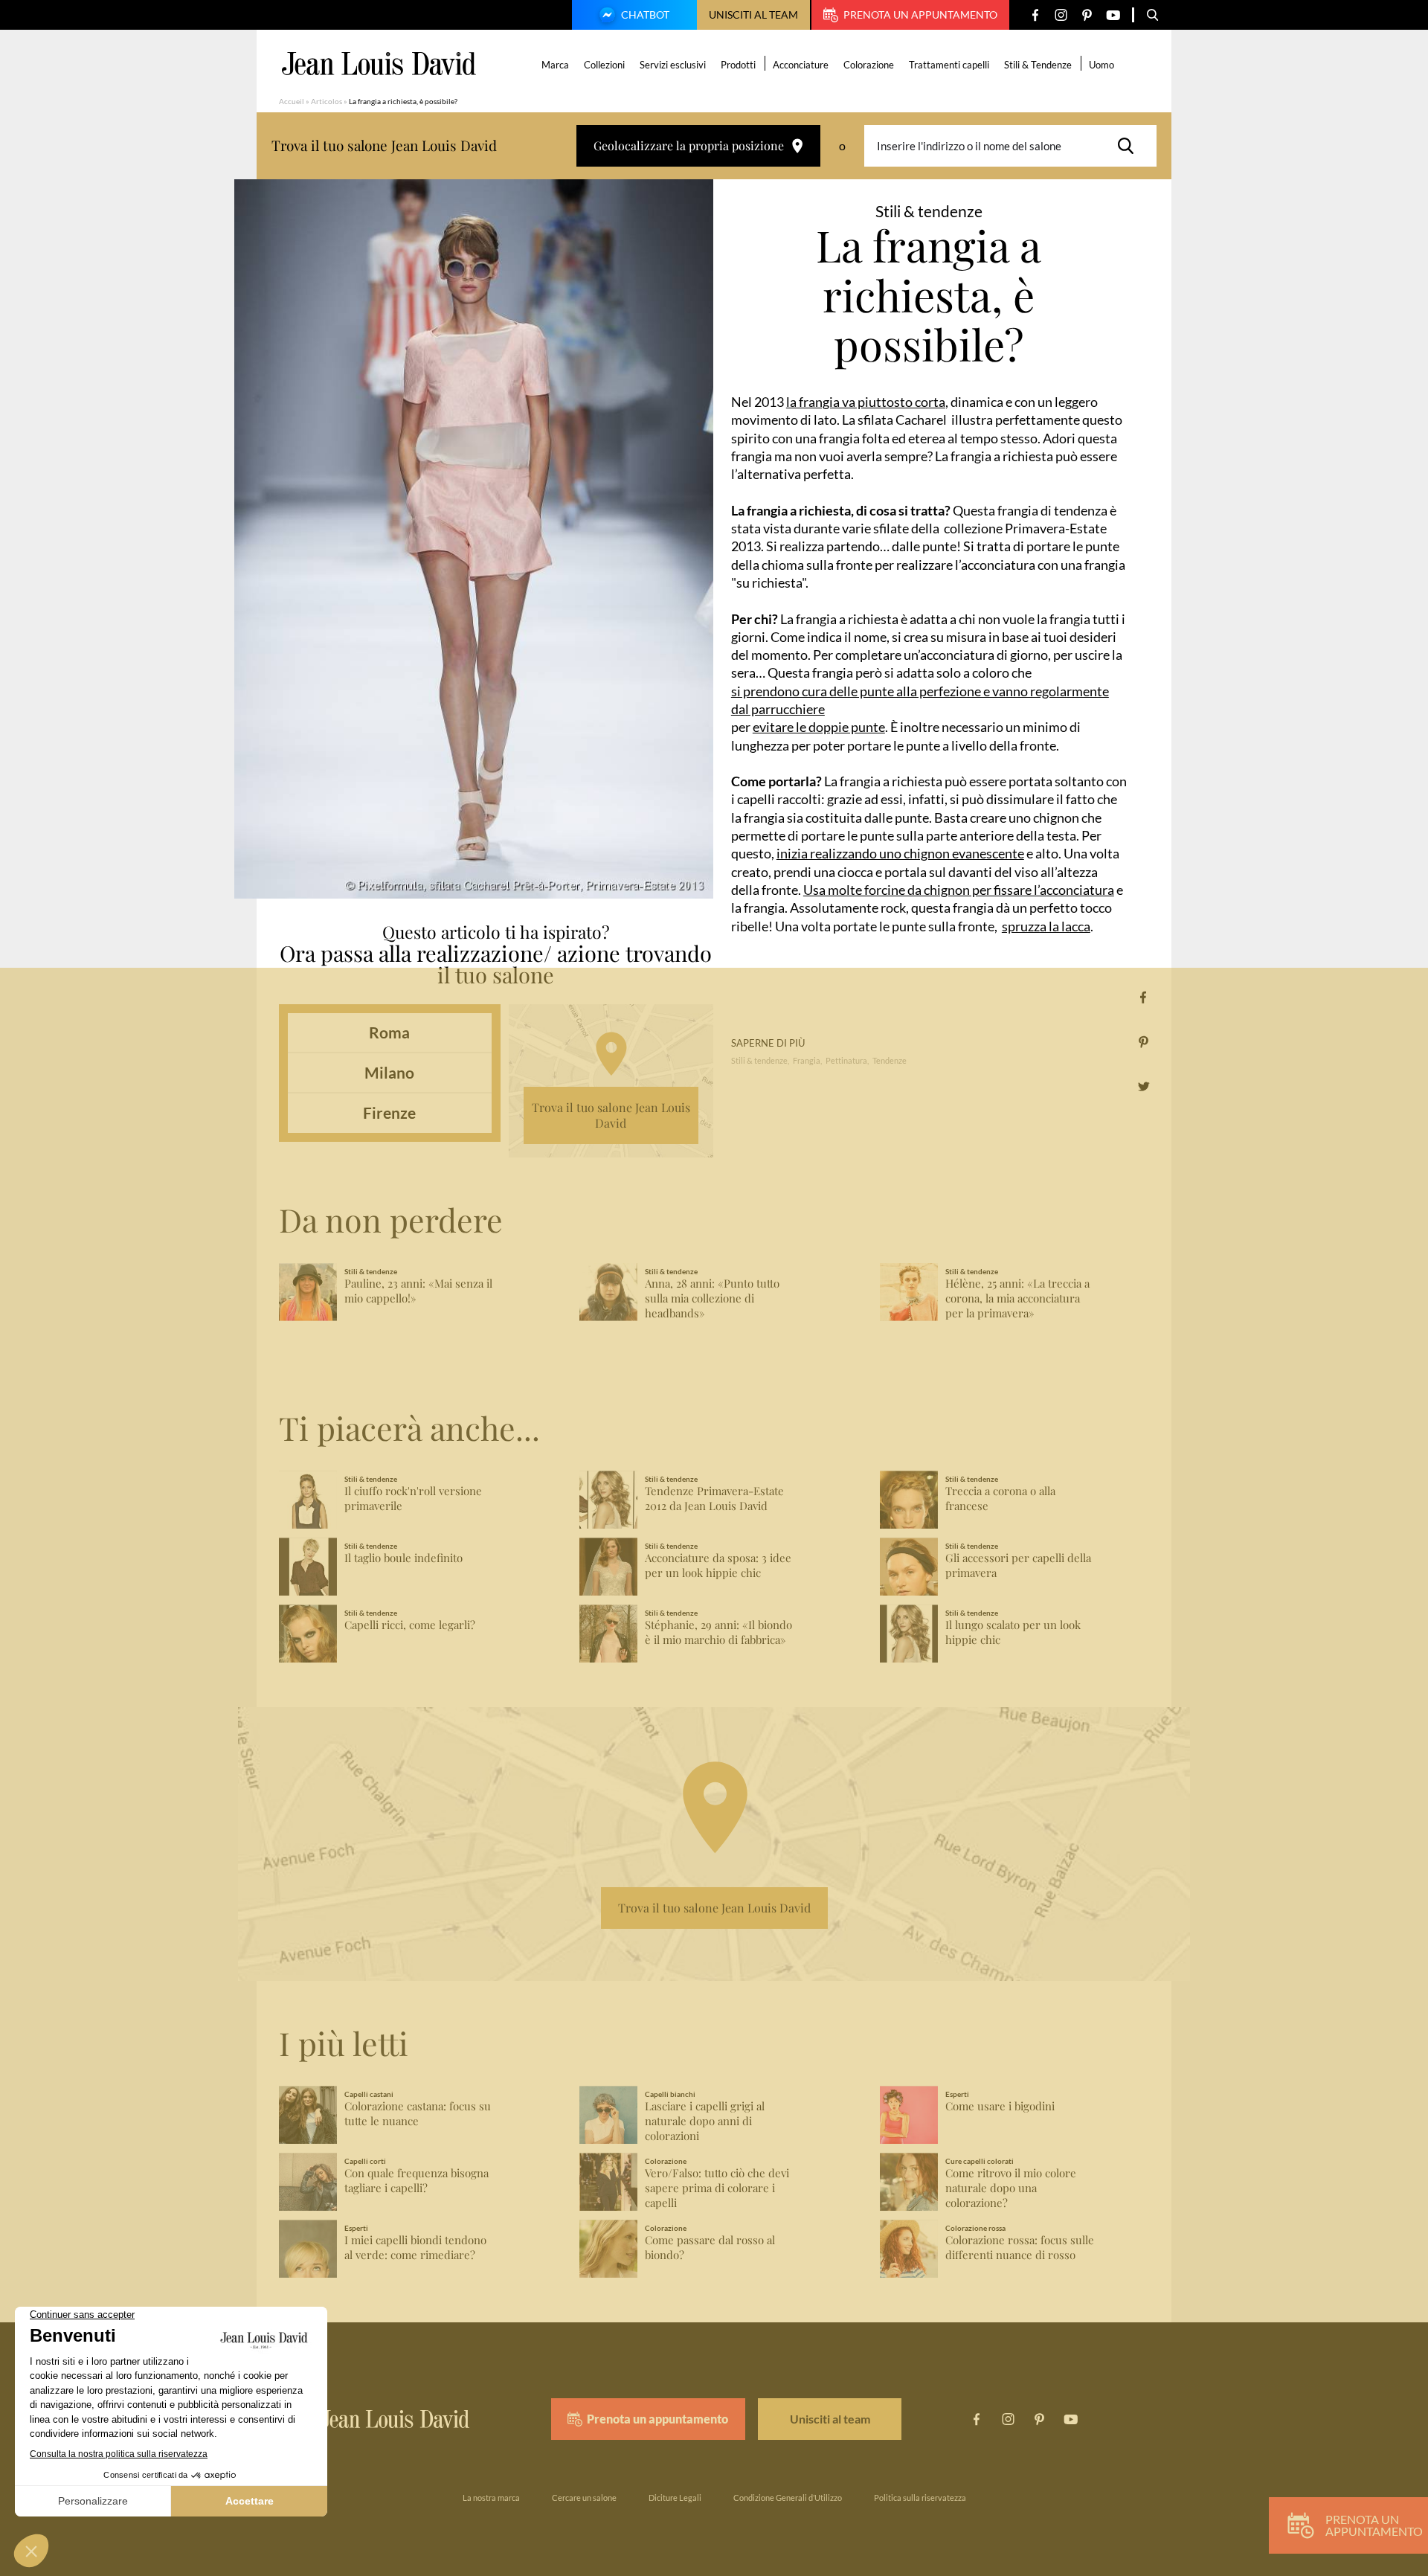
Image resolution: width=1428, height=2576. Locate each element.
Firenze (389, 1112)
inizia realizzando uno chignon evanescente (900, 853)
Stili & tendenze (759, 1060)
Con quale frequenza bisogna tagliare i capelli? (416, 2181)
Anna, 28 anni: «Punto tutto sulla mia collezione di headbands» (712, 1298)
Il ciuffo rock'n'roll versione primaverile (413, 1499)
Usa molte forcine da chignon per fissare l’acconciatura (959, 890)
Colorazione (869, 65)
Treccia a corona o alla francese (1000, 1499)
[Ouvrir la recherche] (1153, 15)
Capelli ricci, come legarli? (410, 1625)
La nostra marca (491, 2498)
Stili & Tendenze (1038, 65)
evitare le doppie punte (819, 727)
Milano (389, 1072)
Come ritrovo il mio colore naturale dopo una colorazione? (1011, 2188)
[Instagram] (1061, 15)
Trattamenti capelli (949, 65)
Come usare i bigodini (1000, 2106)
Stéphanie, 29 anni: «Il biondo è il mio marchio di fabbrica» (718, 1632)
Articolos (327, 101)
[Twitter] (1144, 1086)
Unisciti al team (753, 15)
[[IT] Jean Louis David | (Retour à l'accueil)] (379, 64)
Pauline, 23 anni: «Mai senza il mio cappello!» (418, 1291)
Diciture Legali (675, 2498)
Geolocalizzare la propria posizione (689, 145)
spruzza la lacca (1046, 926)
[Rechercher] (1130, 146)
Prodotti (738, 65)
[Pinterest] (1087, 15)
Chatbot (645, 15)
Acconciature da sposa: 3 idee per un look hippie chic (718, 1565)
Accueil (292, 101)
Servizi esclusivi (673, 65)
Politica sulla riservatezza (920, 2498)
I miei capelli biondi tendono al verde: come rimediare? (415, 2248)
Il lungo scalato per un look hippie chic (1013, 1632)
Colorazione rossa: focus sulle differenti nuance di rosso (1020, 2248)
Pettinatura (846, 1060)
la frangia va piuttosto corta (866, 402)
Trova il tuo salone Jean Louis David (611, 1115)
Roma (389, 1032)
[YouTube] (1113, 15)
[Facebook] (1035, 15)
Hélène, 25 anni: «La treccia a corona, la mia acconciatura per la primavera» (1017, 1298)
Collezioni (604, 65)
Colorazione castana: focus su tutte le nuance (418, 2114)
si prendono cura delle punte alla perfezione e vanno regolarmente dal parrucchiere (920, 700)
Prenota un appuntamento (920, 15)
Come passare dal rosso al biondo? (710, 2248)
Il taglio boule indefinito (403, 1558)
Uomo (1101, 65)
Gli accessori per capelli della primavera (1018, 1565)
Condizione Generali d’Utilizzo (788, 2498)
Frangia (807, 1060)
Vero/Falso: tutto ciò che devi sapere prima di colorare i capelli (717, 2188)
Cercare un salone (584, 2498)
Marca (555, 65)
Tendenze (890, 1060)
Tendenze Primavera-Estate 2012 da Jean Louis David (714, 1499)
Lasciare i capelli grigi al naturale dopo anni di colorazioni (705, 2121)
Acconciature (801, 65)
